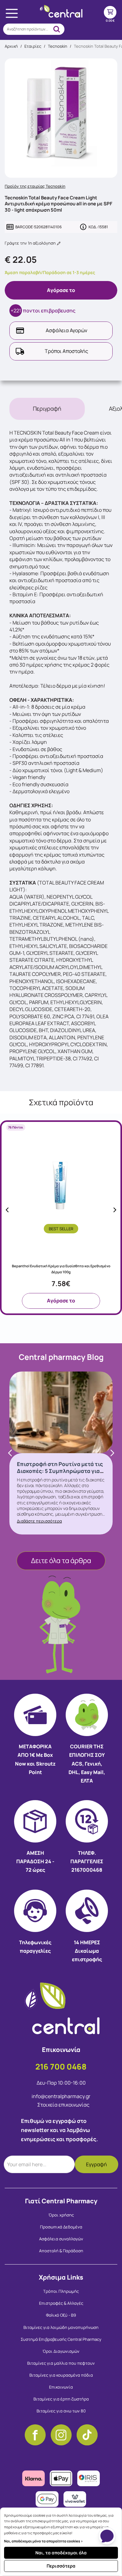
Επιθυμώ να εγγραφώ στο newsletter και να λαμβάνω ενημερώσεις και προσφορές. (59, 2130)
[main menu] (12, 13)
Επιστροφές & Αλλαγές (61, 2303)
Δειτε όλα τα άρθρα (61, 1561)
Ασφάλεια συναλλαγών (61, 2239)
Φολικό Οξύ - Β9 (61, 2315)
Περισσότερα (61, 2566)
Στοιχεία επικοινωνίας (63, 2105)
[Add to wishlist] (113, 1174)
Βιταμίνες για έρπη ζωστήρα (61, 2399)
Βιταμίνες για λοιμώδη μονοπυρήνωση (61, 2327)
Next (115, 1210)
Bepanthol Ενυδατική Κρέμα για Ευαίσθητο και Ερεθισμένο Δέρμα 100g (61, 1269)
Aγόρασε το (61, 290)
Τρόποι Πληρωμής (61, 2291)
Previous (7, 1210)
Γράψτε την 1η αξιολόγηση (31, 243)
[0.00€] (110, 12)
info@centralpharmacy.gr (61, 2096)
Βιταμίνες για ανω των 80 (61, 2411)
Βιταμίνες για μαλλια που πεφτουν (61, 2363)
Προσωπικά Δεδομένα (61, 2227)
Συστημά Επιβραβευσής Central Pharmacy (61, 2339)
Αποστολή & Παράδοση (61, 2251)
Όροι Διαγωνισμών (61, 2351)
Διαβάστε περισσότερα (39, 1521)
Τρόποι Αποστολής (66, 351)
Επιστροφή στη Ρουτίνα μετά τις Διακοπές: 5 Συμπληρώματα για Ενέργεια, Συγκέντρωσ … (60, 1471)
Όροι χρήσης (61, 2215)
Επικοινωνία (61, 2387)
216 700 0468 (61, 2067)
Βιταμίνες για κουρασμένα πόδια (61, 2375)
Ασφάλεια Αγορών (66, 330)
